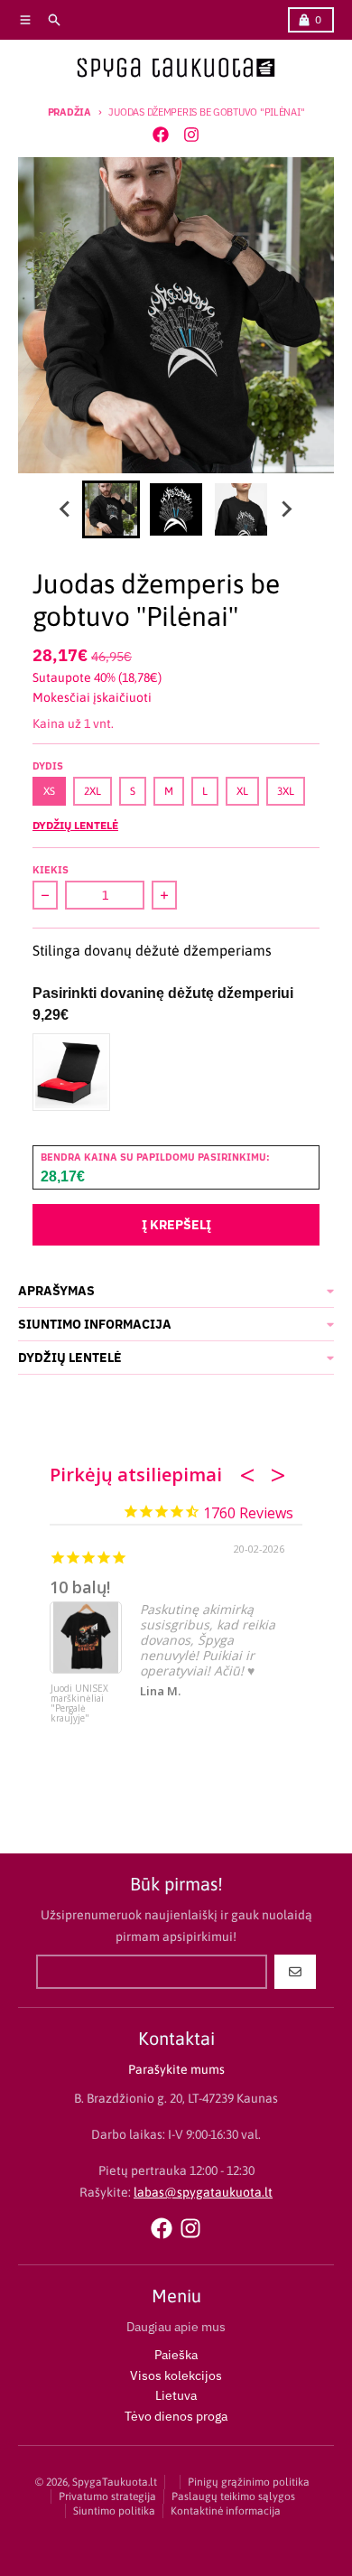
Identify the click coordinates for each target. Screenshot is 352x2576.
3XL (286, 791)
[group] (111, 509)
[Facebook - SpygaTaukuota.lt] (161, 135)
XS (49, 791)
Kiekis (51, 870)
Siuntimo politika (114, 2511)
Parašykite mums (176, 2069)
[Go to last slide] (66, 509)
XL (242, 791)
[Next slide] (286, 509)
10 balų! (80, 1587)
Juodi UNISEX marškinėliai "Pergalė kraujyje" (79, 1704)
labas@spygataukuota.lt (203, 2192)
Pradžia (69, 112)
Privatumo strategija (107, 2497)
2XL (93, 791)
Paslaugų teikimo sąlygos (233, 2497)
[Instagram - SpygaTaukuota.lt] (191, 135)
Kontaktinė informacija (226, 2511)
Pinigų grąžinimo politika (249, 2482)
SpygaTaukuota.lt (115, 2482)
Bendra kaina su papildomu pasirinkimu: (155, 1157)
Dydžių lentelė (75, 825)
